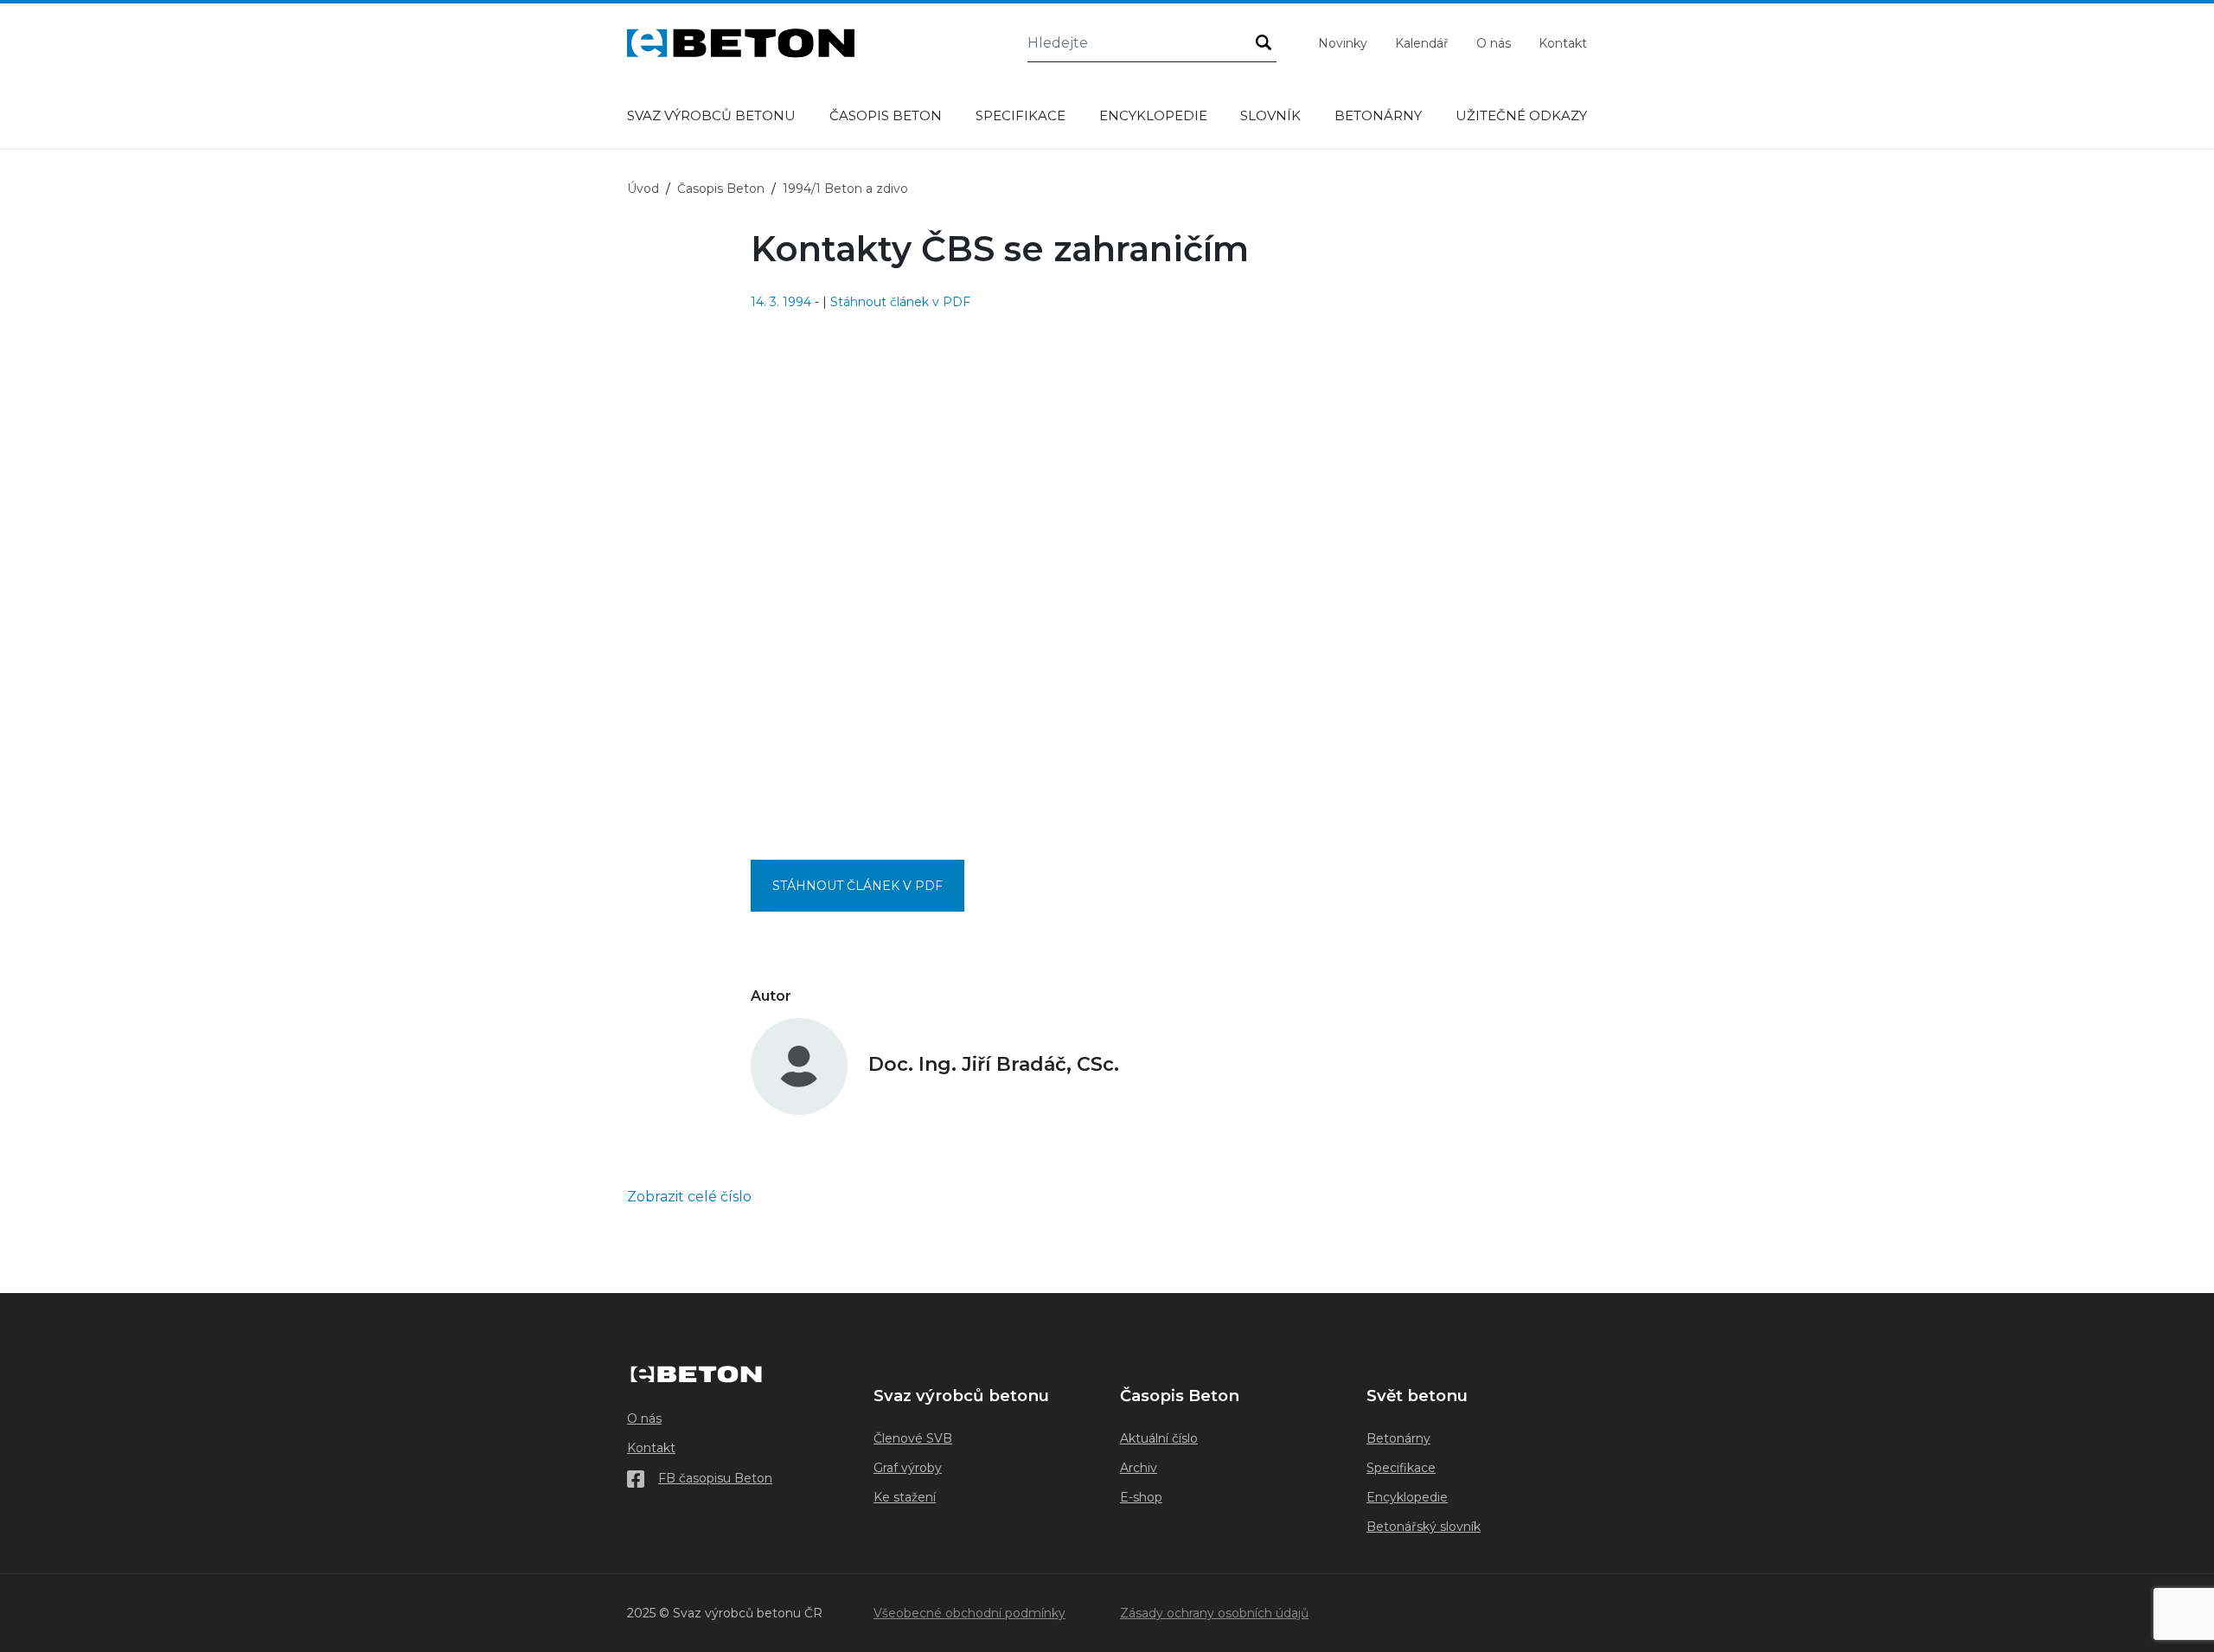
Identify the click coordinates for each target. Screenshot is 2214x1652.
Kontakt (1563, 43)
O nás (1494, 43)
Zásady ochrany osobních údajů (1214, 1613)
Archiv (1139, 1468)
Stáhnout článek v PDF (900, 302)
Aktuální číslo (1159, 1438)
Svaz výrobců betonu (711, 115)
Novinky (1343, 43)
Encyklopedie (1153, 115)
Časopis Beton (886, 115)
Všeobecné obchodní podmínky (969, 1613)
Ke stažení (905, 1497)
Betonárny (1378, 115)
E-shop (1141, 1497)
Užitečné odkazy (1521, 115)
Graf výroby (908, 1468)
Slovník (1270, 115)
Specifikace (1021, 115)
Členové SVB (913, 1438)
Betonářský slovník (1424, 1527)
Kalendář (1422, 43)
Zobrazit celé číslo (689, 1197)
